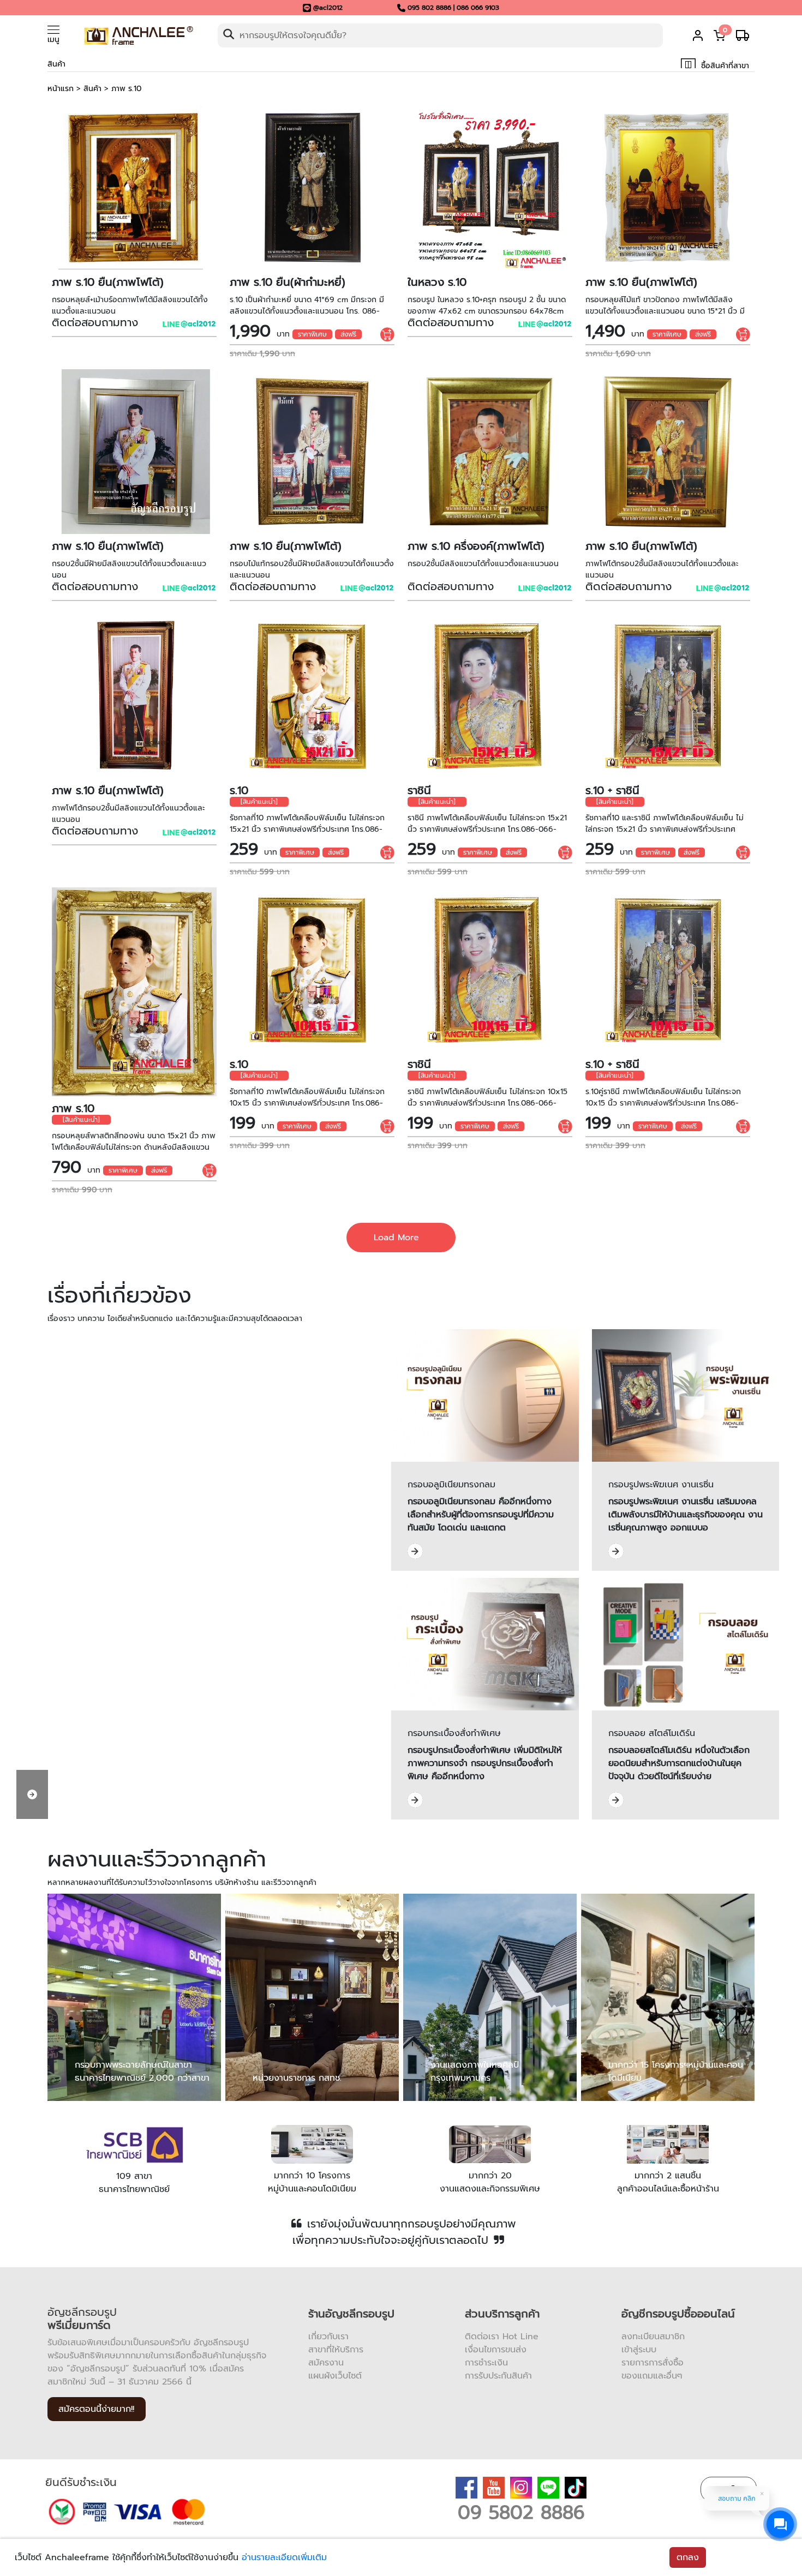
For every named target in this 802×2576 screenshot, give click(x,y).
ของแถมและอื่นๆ (652, 2376)
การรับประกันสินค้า (498, 2376)
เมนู (53, 40)
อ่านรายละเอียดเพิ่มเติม (284, 2557)
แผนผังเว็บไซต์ (335, 2376)
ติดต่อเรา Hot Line (502, 2337)
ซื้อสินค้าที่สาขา (724, 66)
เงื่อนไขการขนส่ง (496, 2350)
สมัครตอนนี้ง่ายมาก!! (96, 2409)
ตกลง (688, 2557)
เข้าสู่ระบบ (639, 2350)
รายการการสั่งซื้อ (653, 2363)
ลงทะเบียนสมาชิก (653, 2337)
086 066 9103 (478, 8)
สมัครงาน (326, 2363)
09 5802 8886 (521, 2512)
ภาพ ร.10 (126, 89)
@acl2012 (328, 8)
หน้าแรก (61, 89)
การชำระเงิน (486, 2363)
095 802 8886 (429, 8)
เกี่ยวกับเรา (328, 2337)
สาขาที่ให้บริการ (336, 2350)
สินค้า (92, 89)
